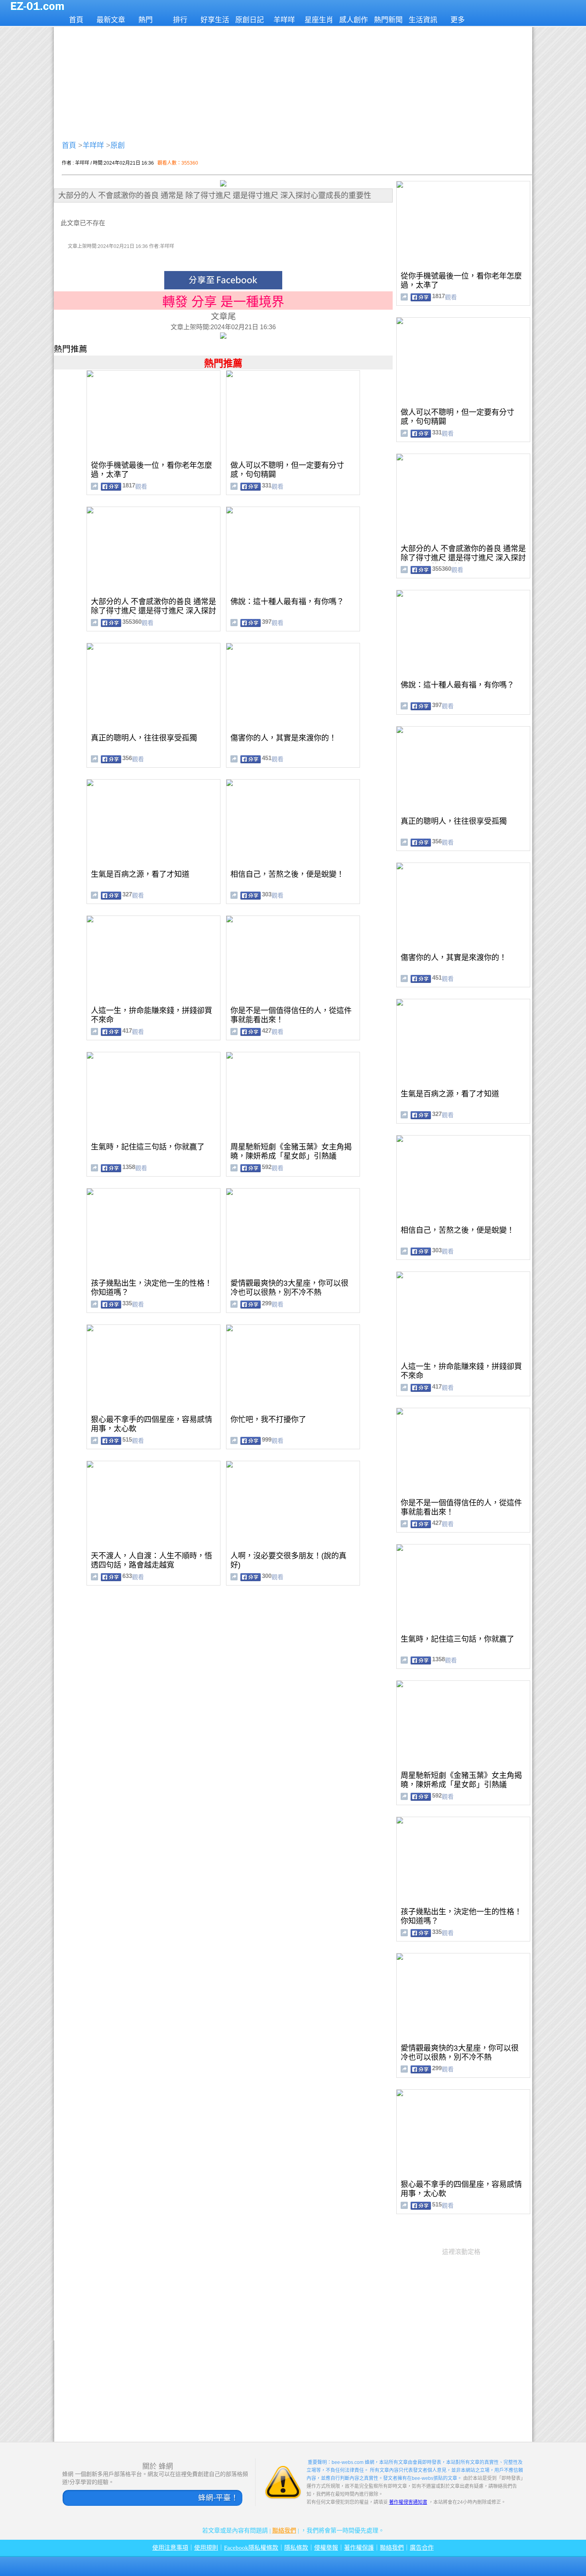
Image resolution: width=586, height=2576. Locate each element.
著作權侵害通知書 (408, 2502)
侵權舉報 (326, 2548)
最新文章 (111, 20)
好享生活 (215, 20)
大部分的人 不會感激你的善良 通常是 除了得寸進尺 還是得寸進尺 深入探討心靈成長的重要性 (153, 611)
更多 (458, 20)
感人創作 (354, 20)
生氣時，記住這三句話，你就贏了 (148, 1147)
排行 (180, 20)
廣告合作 (422, 2548)
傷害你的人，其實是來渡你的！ (283, 738)
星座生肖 (319, 20)
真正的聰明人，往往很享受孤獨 (144, 738)
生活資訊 (423, 20)
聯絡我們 (284, 2531)
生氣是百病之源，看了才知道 (140, 874)
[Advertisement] (293, 82)
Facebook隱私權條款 (251, 2548)
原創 (118, 145)
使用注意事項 (170, 2548)
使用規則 (206, 2548)
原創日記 (250, 20)
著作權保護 (359, 2548)
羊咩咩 (284, 20)
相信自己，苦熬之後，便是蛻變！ (287, 874)
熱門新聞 (388, 20)
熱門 (146, 20)
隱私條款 (296, 2548)
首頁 (76, 20)
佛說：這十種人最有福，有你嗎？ (287, 602)
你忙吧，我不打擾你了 (268, 1420)
